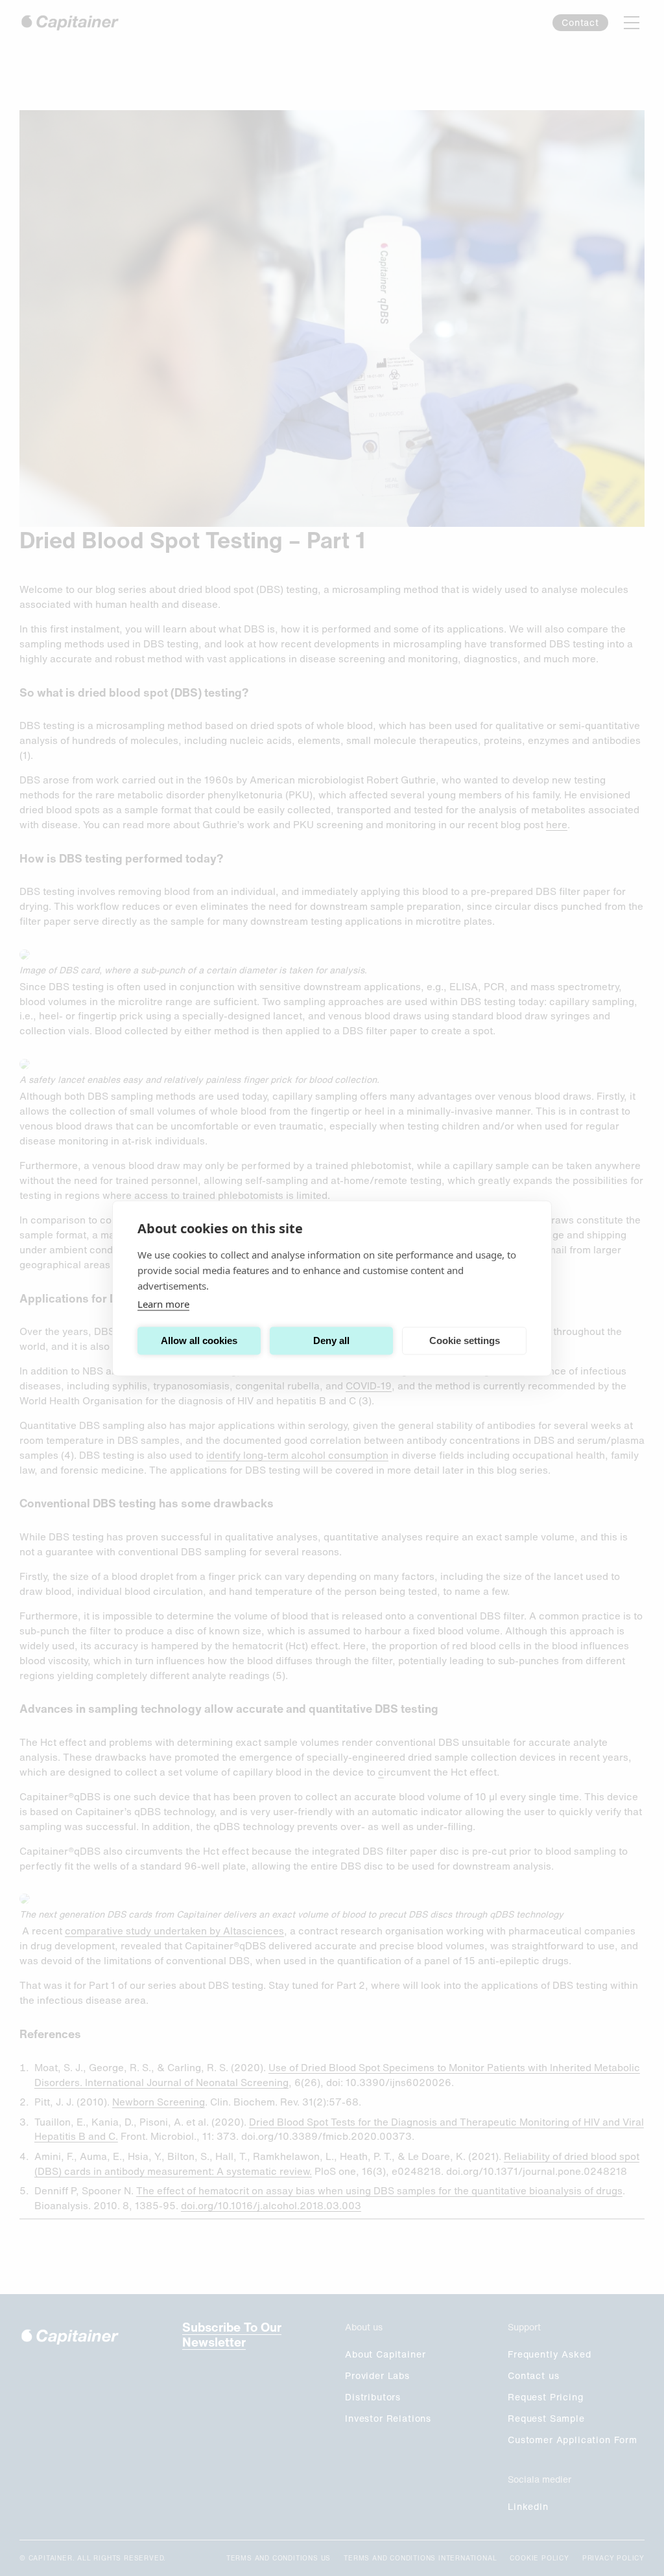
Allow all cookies (199, 1340)
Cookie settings (465, 1340)
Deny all (331, 1340)
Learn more (163, 1303)
